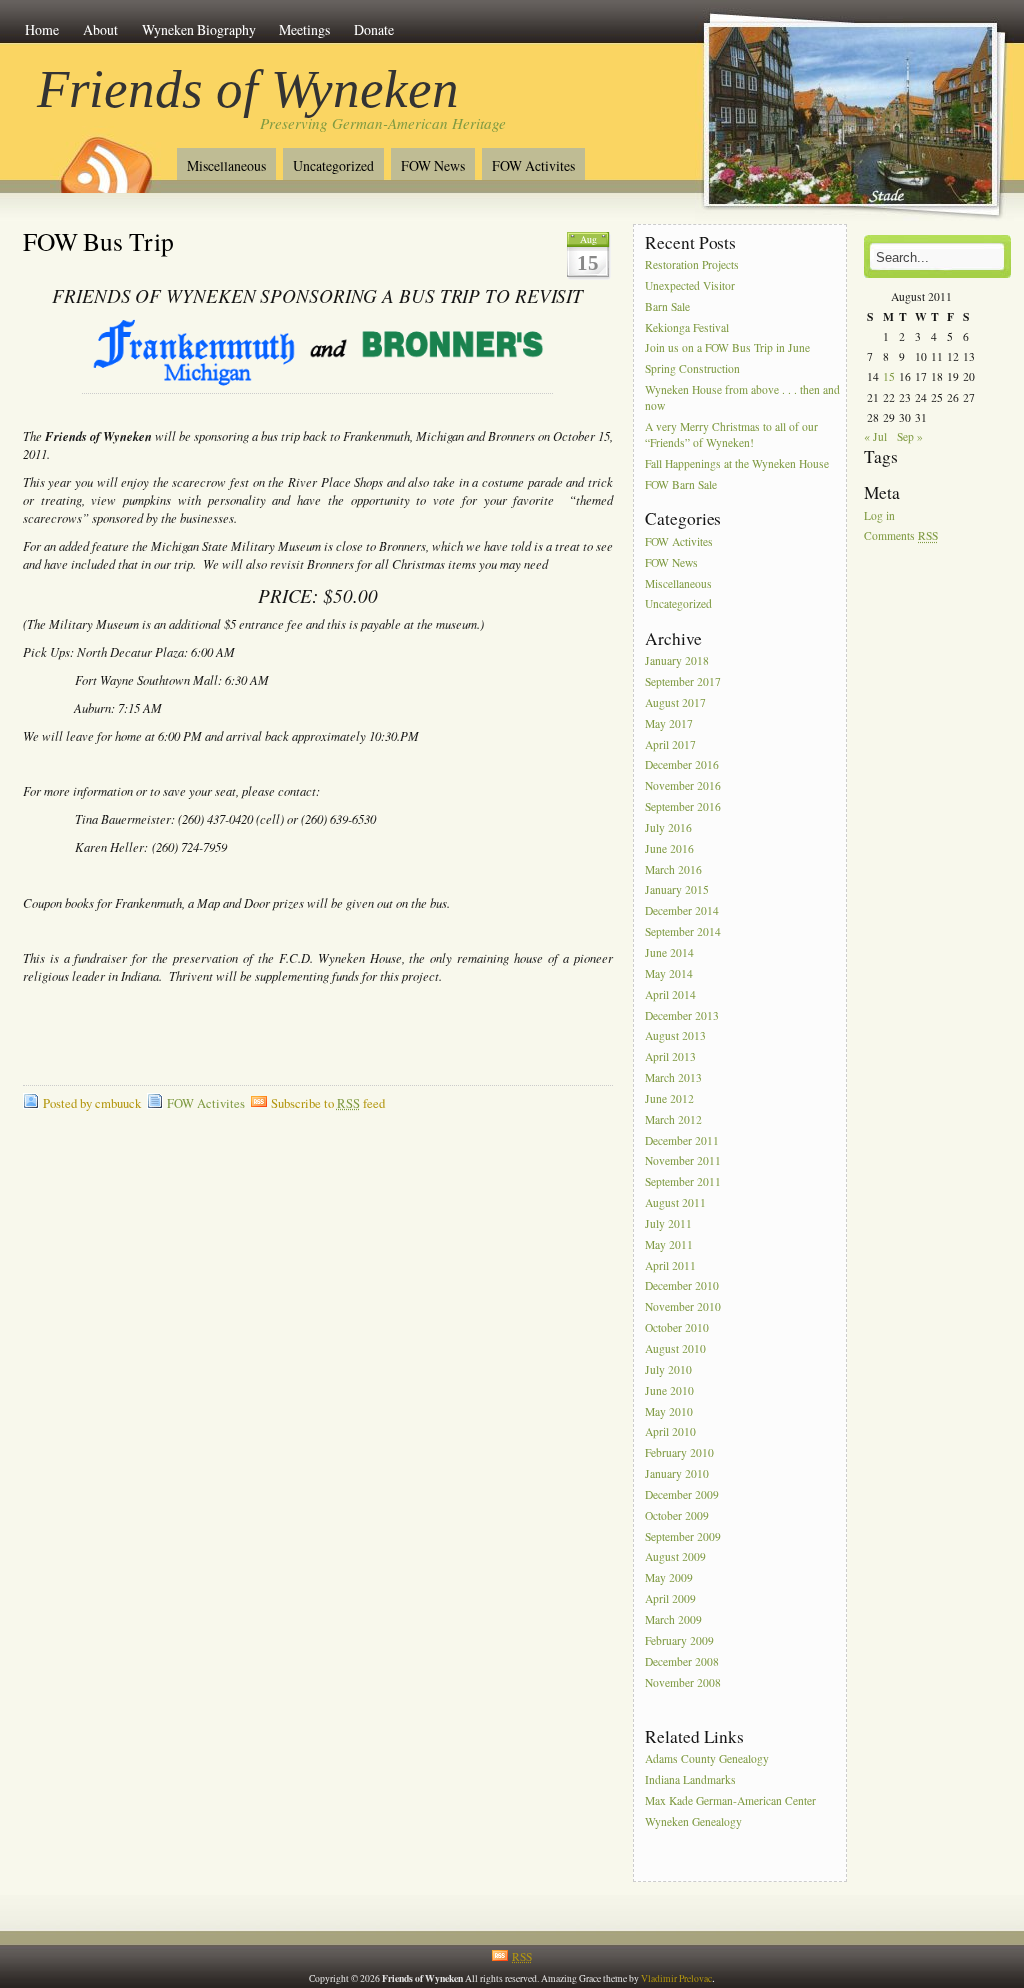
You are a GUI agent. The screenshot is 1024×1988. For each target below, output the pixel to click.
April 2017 (670, 744)
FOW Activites (533, 165)
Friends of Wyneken (248, 89)
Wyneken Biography (199, 29)
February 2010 (679, 1453)
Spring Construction (692, 369)
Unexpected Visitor (690, 285)
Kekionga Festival (687, 327)
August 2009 (675, 1557)
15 (889, 376)
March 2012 (673, 1119)
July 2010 (668, 1369)
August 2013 (675, 1036)
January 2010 (677, 1473)
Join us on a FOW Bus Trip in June (727, 348)
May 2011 (669, 1244)
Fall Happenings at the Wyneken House (737, 464)
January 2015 (677, 890)
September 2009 (683, 1536)
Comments (901, 536)
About (100, 29)
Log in (879, 515)
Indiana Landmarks (690, 1779)
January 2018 (677, 660)
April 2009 (670, 1598)
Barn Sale (667, 306)
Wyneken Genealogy (693, 1821)
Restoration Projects (692, 264)
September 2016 (683, 806)
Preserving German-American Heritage (383, 123)
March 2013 (673, 1077)
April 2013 (670, 1057)
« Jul (875, 436)
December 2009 (682, 1494)
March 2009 (673, 1619)
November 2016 (683, 786)
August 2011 (675, 1202)
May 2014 (669, 973)
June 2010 (669, 1390)
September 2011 (683, 1182)
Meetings (304, 29)
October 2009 (677, 1515)
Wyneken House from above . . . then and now (742, 397)
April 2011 (670, 1265)
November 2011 (683, 1161)
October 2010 (677, 1327)
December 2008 (682, 1661)
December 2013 (682, 1015)
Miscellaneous (226, 165)
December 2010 (682, 1286)
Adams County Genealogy (707, 1758)
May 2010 (669, 1411)
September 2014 (683, 931)
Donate (374, 29)
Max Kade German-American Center (730, 1800)
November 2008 (683, 1682)
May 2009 (669, 1578)
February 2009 (679, 1640)
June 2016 (669, 848)
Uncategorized (333, 165)
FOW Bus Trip (98, 241)
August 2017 (675, 702)
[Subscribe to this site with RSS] (105, 158)
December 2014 (682, 911)
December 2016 (682, 765)
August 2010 (675, 1348)
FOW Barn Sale (681, 484)
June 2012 (669, 1098)
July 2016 (668, 827)
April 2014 (670, 994)
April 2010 (670, 1432)
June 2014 (669, 952)
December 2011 (682, 1140)
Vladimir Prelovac (676, 1978)
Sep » (910, 436)
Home (42, 29)
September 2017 (683, 681)
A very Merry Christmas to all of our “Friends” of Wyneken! (731, 434)
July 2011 (668, 1223)
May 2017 (669, 723)
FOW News (433, 165)
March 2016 (673, 869)
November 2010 (683, 1307)
